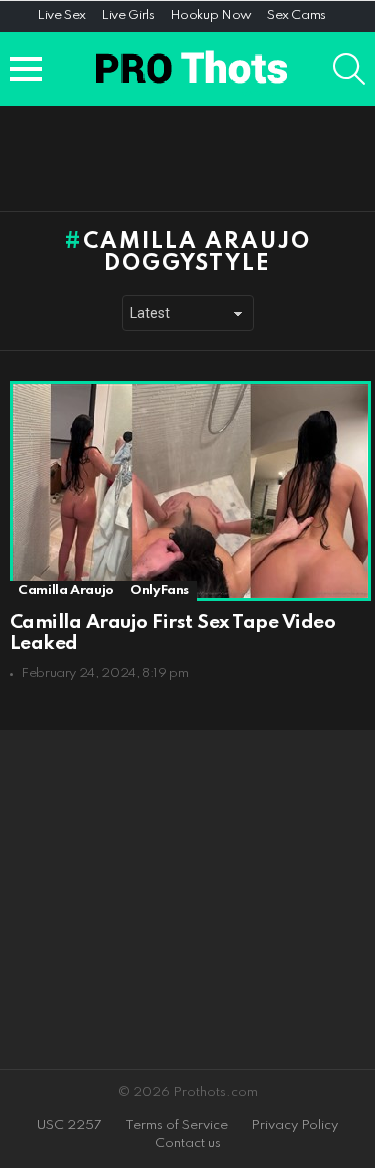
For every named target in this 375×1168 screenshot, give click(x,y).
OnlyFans (159, 590)
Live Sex (61, 15)
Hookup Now (211, 15)
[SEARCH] (349, 69)
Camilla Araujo (66, 590)
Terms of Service (176, 1125)
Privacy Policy (294, 1125)
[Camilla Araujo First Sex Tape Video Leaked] (187, 491)
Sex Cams (296, 15)
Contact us (188, 1143)
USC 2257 (69, 1125)
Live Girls (127, 15)
